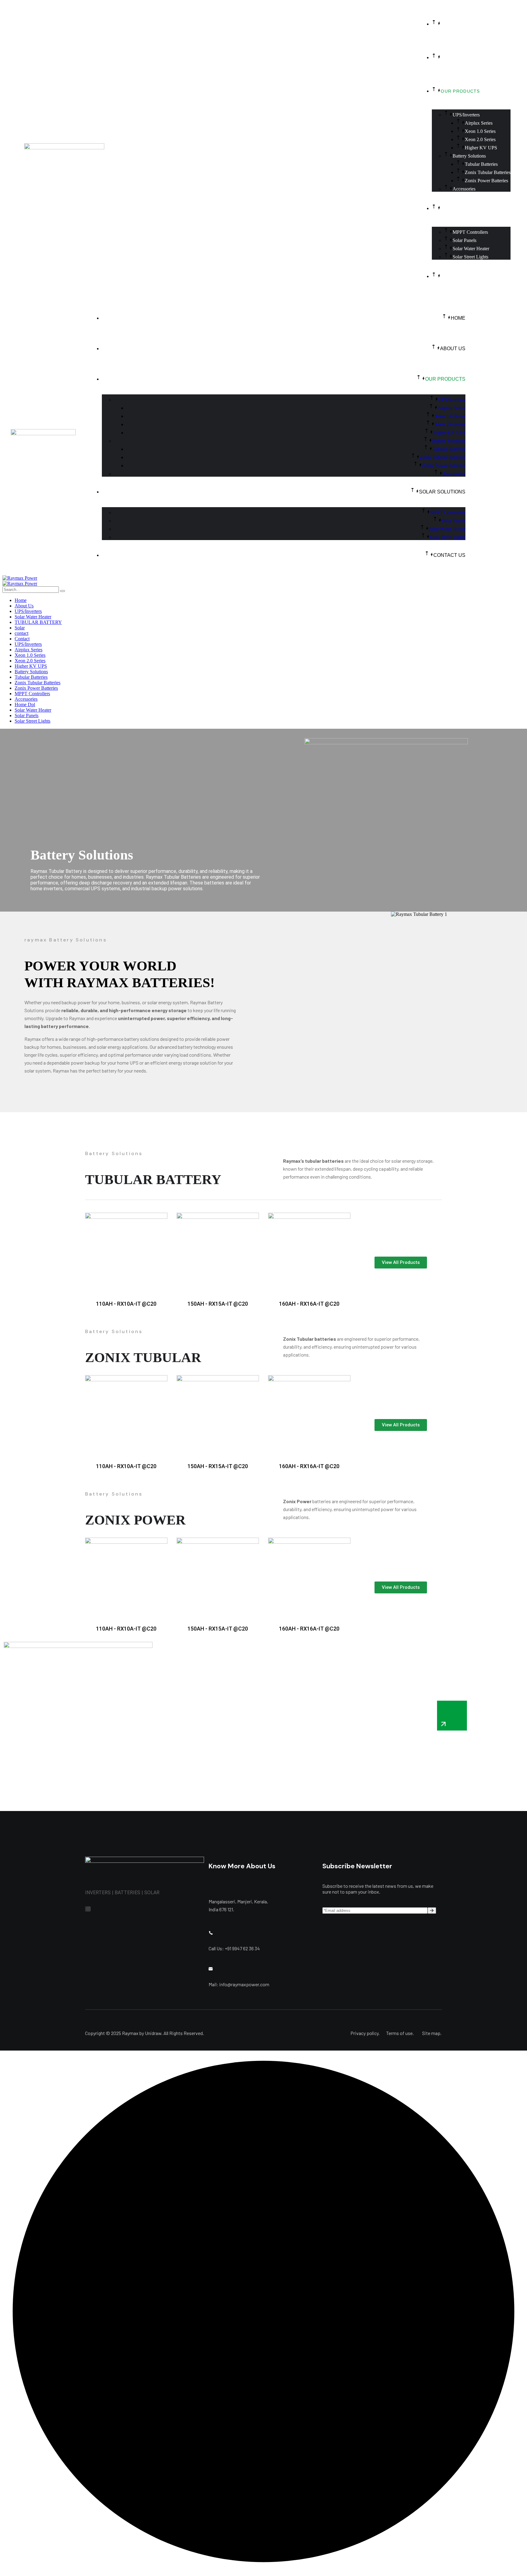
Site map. (432, 2033)
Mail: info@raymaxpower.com (239, 1984)
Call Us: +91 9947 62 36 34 (234, 1948)
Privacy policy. (365, 2033)
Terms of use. (400, 2033)
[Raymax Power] (20, 578)
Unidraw (153, 2033)
